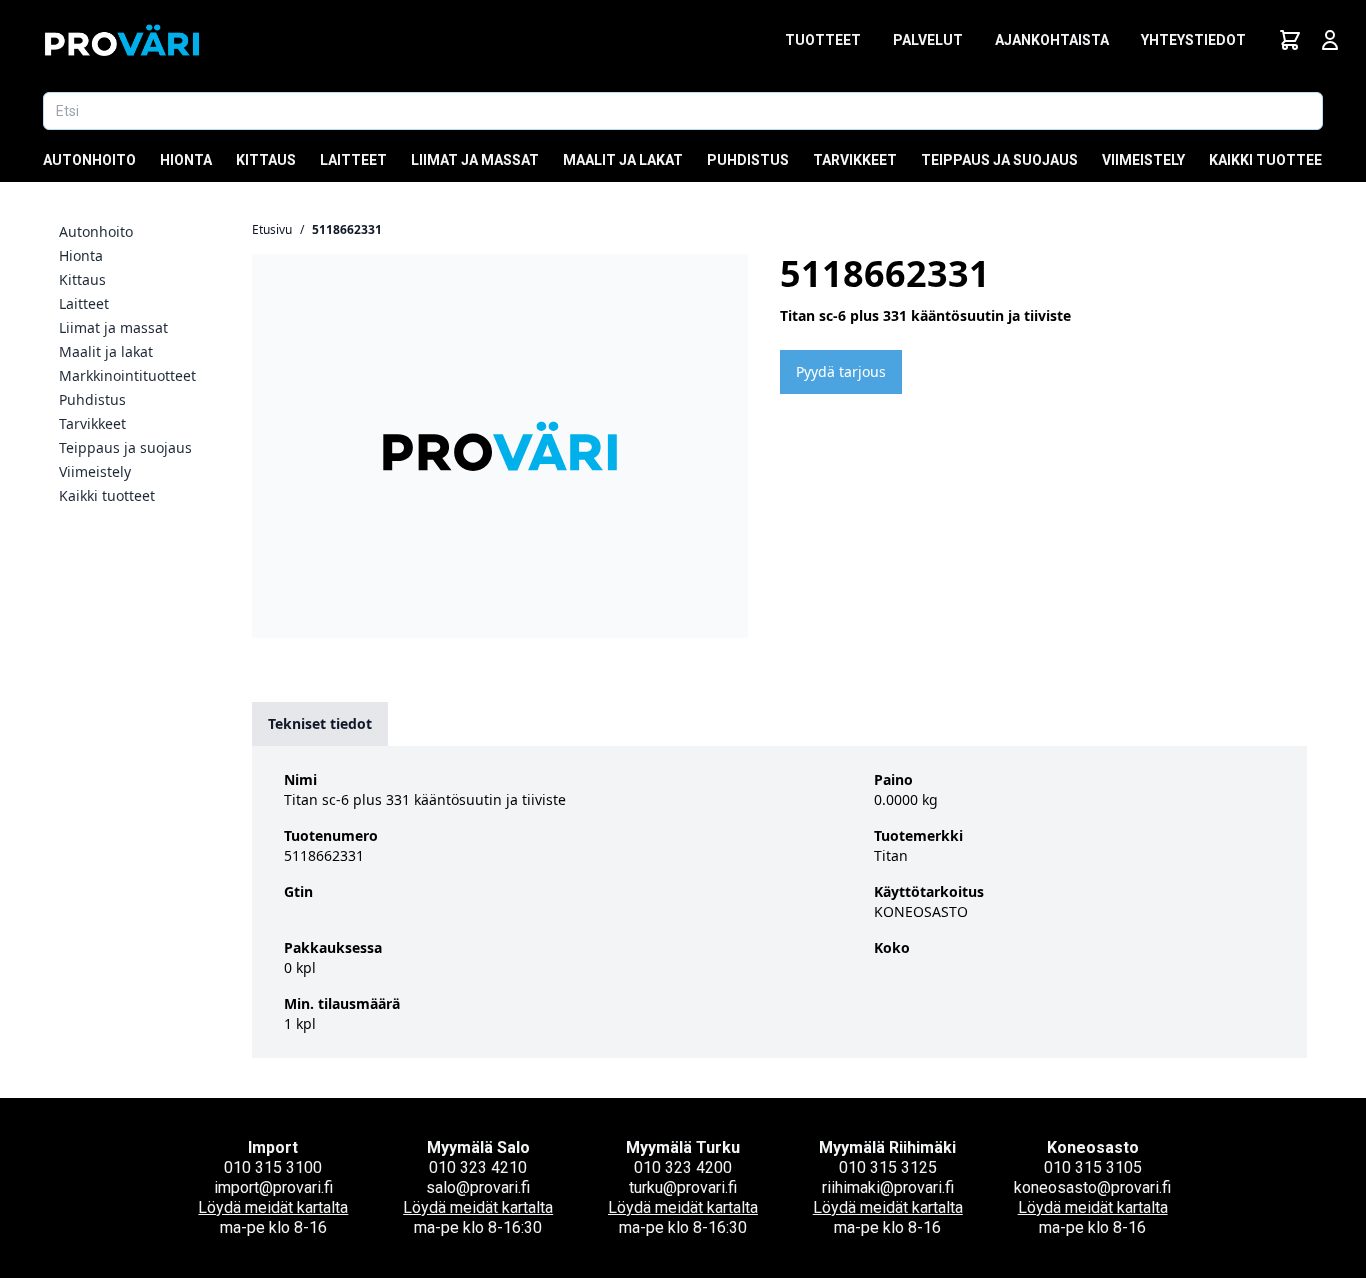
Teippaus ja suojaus (999, 160)
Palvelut (928, 40)
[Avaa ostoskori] (1290, 40)
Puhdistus (748, 160)
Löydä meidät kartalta (273, 1207)
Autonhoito (89, 160)
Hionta (186, 160)
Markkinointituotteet (127, 375)
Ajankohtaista (1052, 40)
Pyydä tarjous (841, 371)
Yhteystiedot (1193, 40)
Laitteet (353, 160)
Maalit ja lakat (623, 160)
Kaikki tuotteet (1270, 160)
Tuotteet (823, 40)
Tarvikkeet (855, 160)
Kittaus (266, 160)
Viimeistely (1143, 160)
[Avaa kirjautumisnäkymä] (1330, 40)
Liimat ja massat (475, 160)
